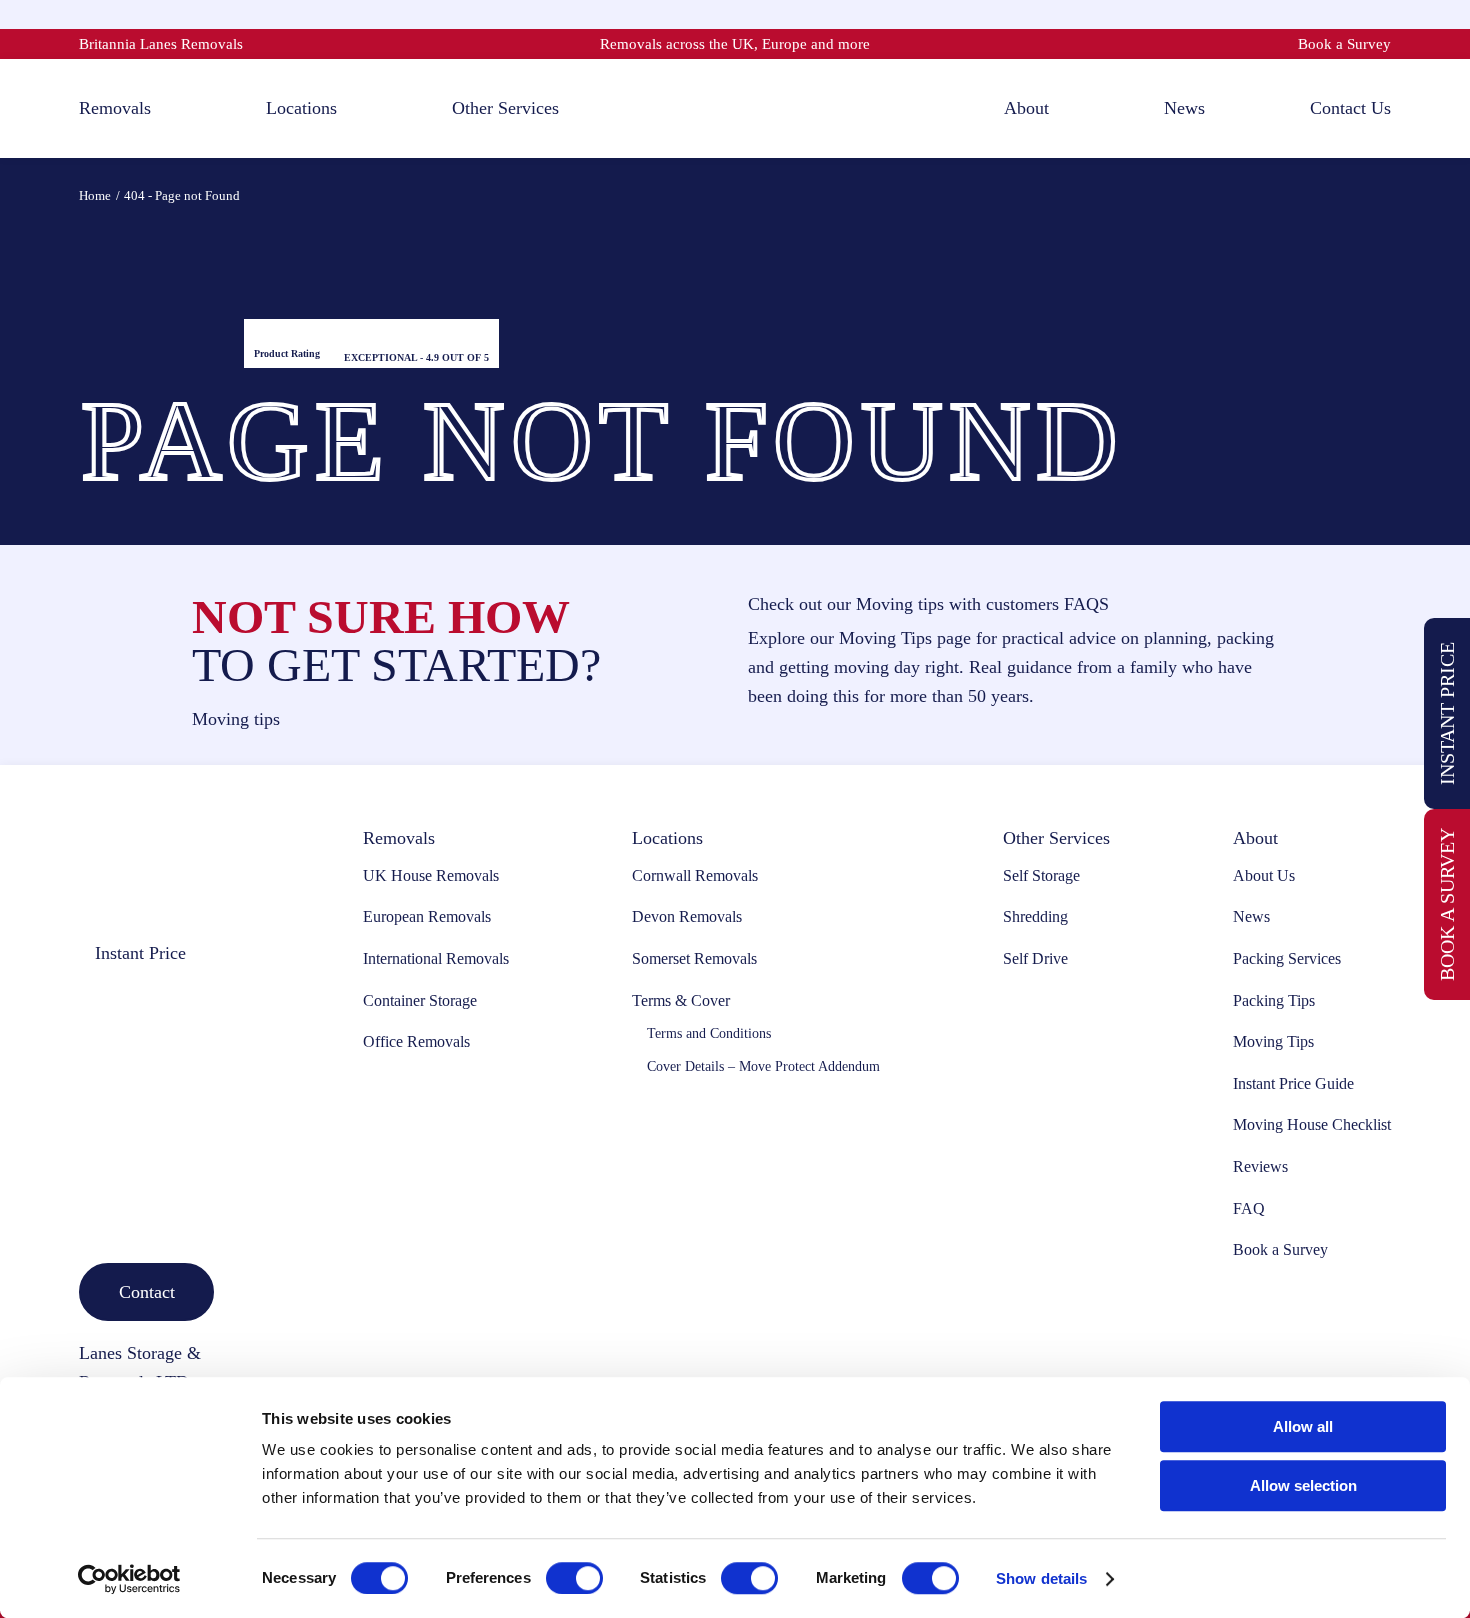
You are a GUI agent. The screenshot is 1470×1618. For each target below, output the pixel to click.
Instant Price (1447, 713)
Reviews (1260, 1166)
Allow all (1303, 1426)
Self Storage (1041, 875)
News (1251, 916)
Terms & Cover (681, 1000)
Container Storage (420, 1000)
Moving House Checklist (1312, 1124)
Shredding (1035, 916)
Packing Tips (1274, 1000)
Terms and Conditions (709, 1033)
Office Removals (416, 1041)
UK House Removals (431, 875)
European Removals (427, 916)
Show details (1041, 1578)
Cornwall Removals (695, 875)
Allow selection (1303, 1485)
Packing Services (1287, 958)
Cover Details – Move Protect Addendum (763, 1066)
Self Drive (1035, 958)
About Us (1264, 875)
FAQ (1249, 1208)
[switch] (574, 1578)
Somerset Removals (694, 958)
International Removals (436, 958)
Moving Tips (1273, 1041)
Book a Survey (1344, 44)
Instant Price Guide (1293, 1083)
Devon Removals (687, 916)
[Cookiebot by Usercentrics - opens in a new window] (129, 1579)
